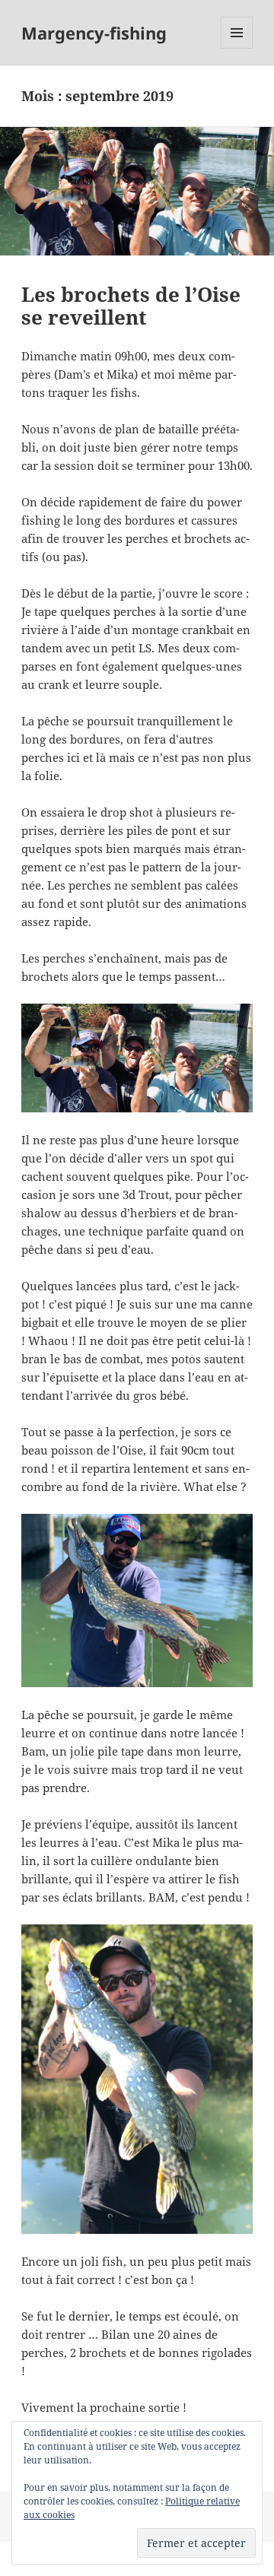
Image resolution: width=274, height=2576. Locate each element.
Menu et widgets (237, 48)
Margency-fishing (94, 33)
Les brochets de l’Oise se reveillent (131, 306)
